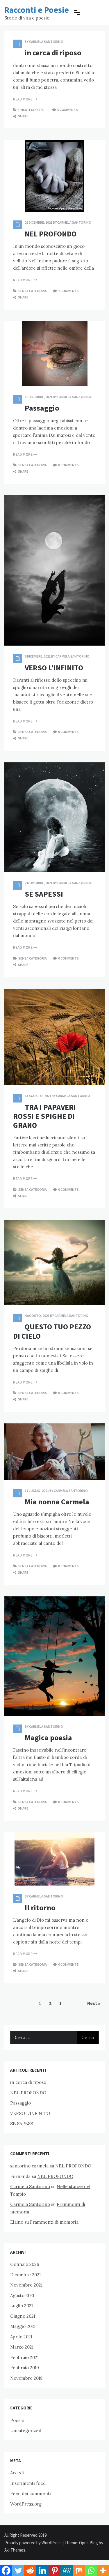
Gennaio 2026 (25, 2264)
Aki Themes (15, 2550)
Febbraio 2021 (24, 2357)
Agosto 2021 (22, 2295)
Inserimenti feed (28, 2483)
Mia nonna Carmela (57, 1502)
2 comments (68, 291)
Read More (23, 99)
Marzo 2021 (22, 2347)
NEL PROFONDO (51, 234)
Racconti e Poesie (37, 10)
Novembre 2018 (26, 2378)
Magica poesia (48, 1737)
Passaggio (42, 408)
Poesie (17, 2420)
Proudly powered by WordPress (33, 2543)
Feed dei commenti (31, 2493)
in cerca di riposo (53, 53)
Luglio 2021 (22, 2306)
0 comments (68, 110)
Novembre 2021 (26, 2285)
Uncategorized (31, 110)
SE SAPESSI (44, 894)
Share (23, 116)
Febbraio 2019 (25, 2368)
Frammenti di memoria (54, 2222)
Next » (94, 2003)
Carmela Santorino (46, 41)
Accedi (17, 2473)
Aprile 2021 (21, 2337)
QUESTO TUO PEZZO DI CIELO (52, 1331)
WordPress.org (26, 2504)
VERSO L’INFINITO (54, 668)
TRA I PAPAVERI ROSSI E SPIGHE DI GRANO (44, 1116)
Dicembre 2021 (25, 2275)
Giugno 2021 (23, 2316)
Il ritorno (40, 1908)
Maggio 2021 (23, 2326)
